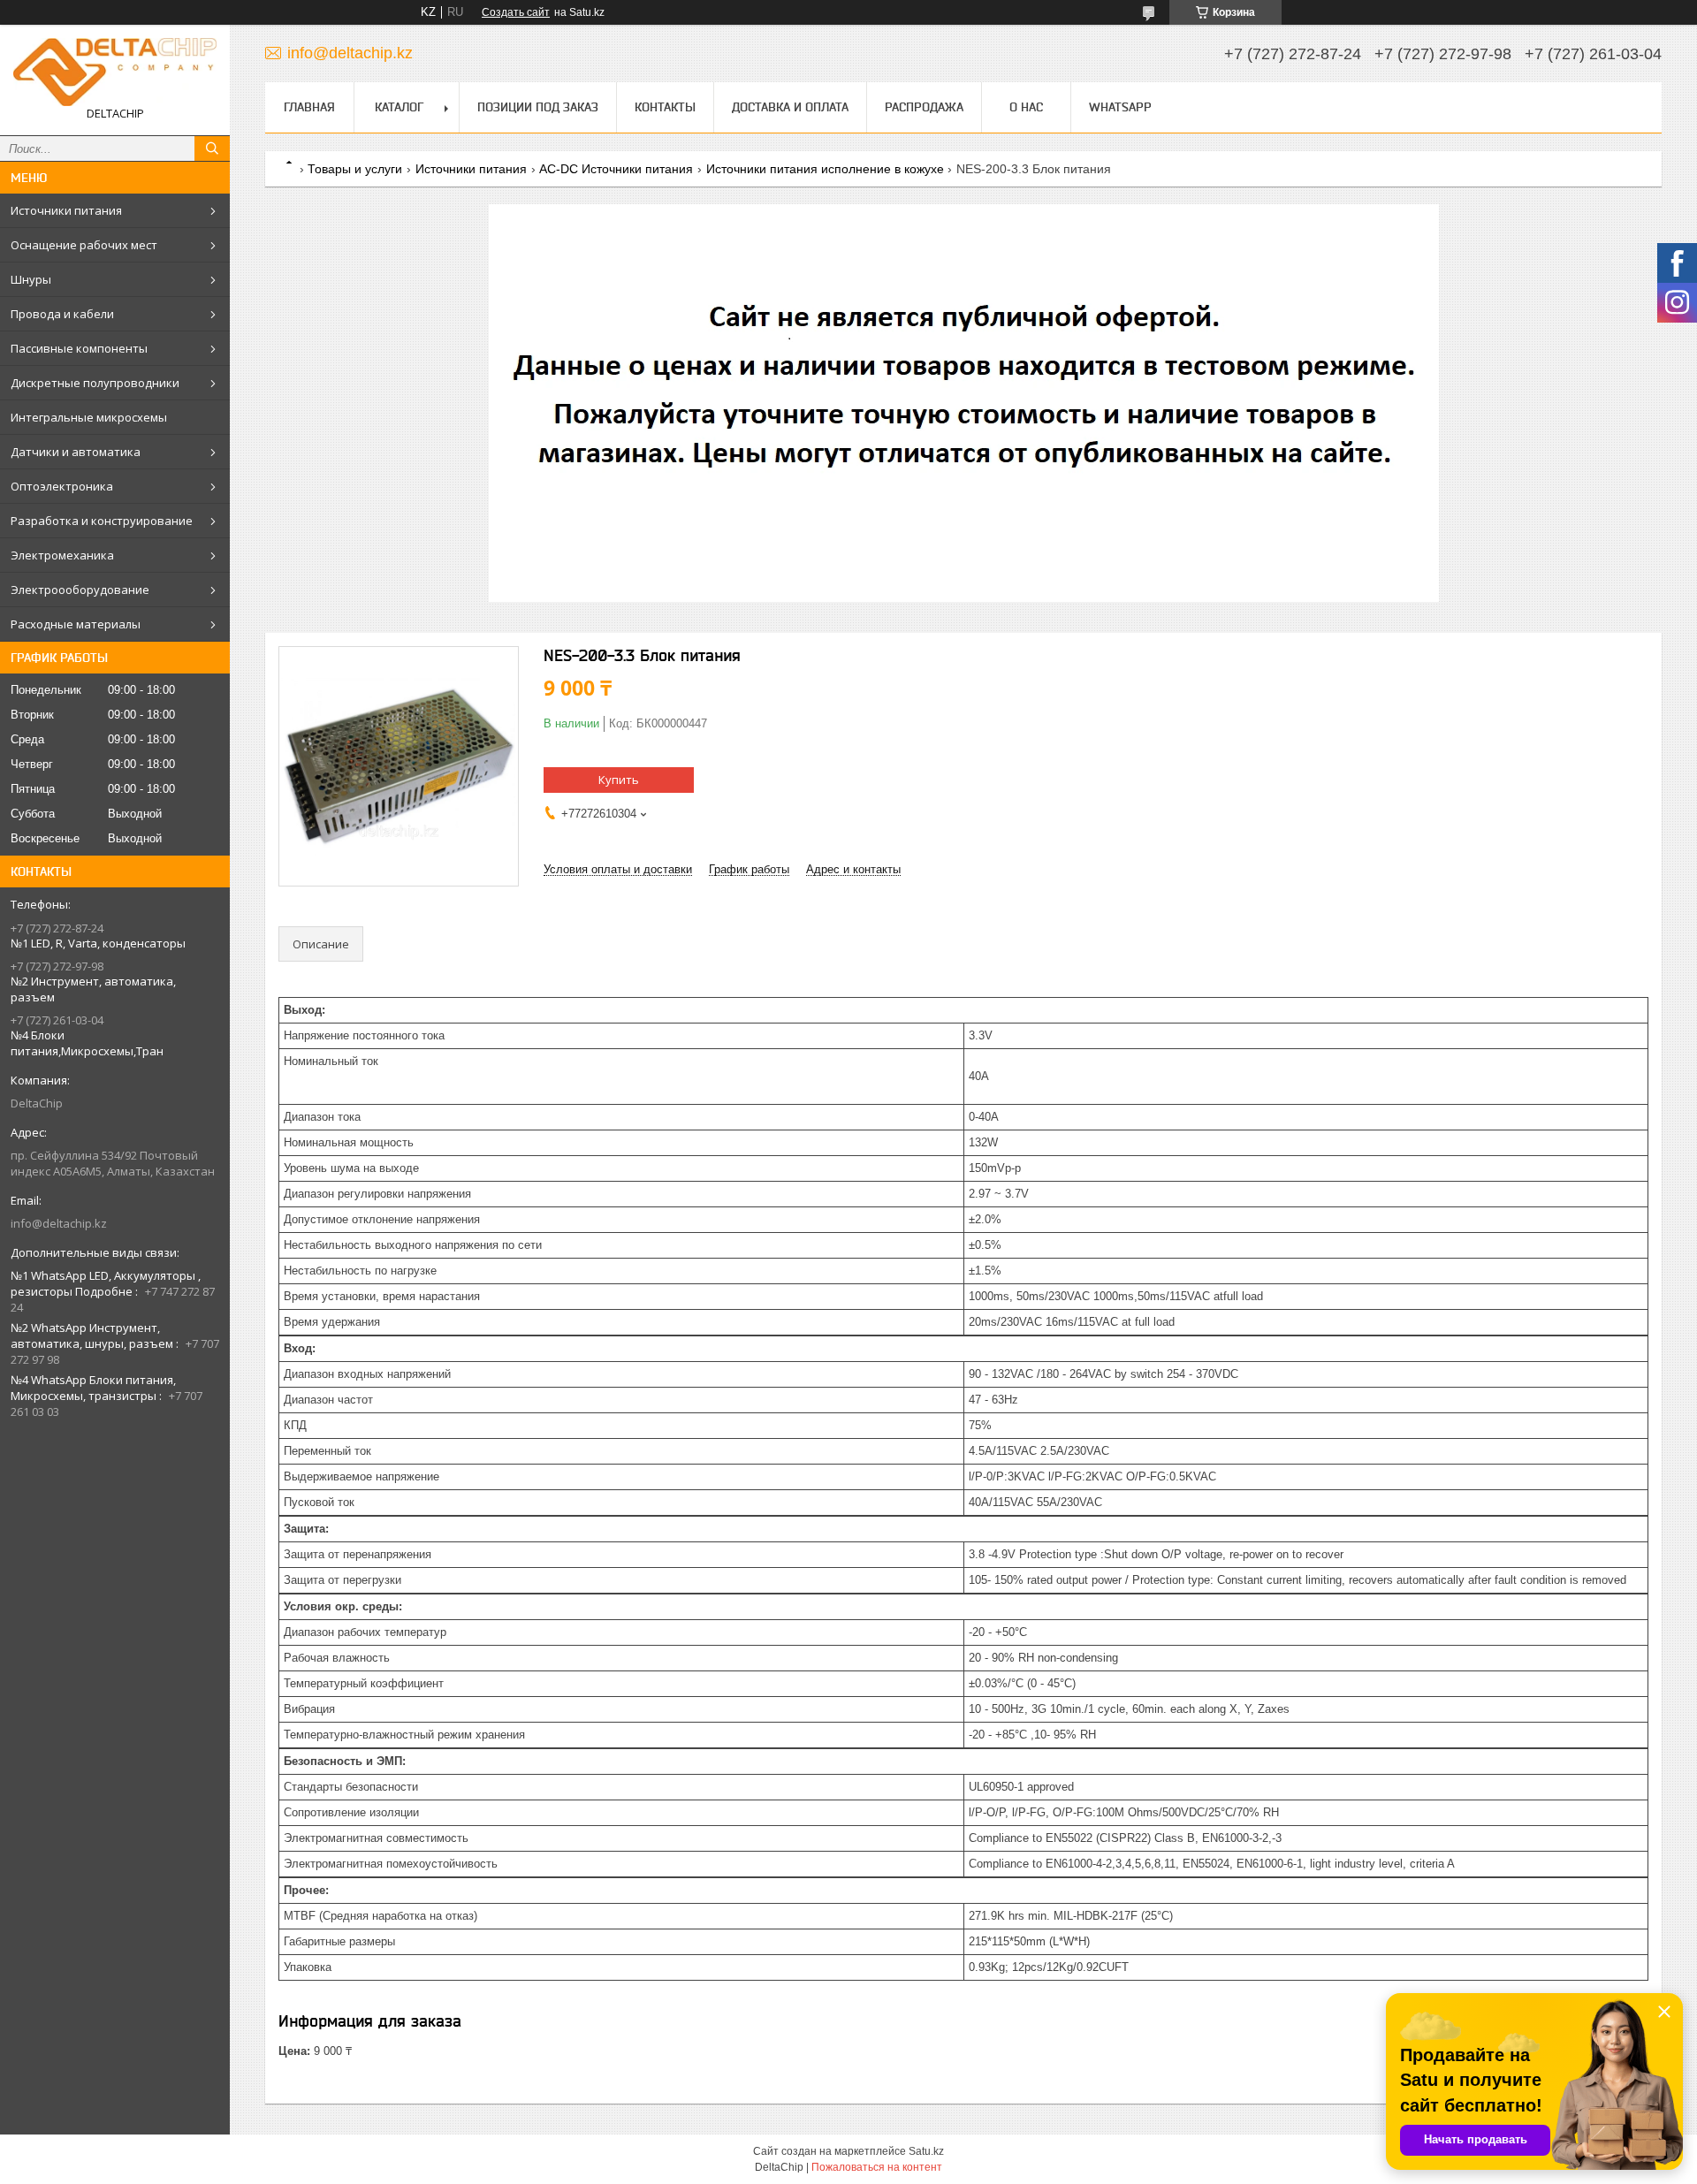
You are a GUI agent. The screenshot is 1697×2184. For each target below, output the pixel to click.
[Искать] (212, 148)
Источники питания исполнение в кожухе (825, 169)
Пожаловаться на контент (877, 2167)
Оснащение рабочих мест (84, 245)
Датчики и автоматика (76, 452)
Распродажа (924, 107)
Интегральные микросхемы (89, 417)
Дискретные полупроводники (95, 383)
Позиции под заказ (538, 107)
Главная (309, 107)
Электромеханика (62, 555)
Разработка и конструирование (102, 521)
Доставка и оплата (790, 107)
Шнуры (31, 279)
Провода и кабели (62, 314)
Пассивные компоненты (79, 348)
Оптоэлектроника (62, 486)
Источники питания (66, 210)
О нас (1026, 107)
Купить (619, 780)
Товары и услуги (355, 169)
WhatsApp (1120, 107)
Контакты (665, 107)
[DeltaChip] (115, 72)
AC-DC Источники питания (616, 169)
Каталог (399, 107)
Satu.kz (926, 2151)
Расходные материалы (76, 624)
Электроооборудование (80, 590)
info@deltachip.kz (59, 1223)
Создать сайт (516, 12)
